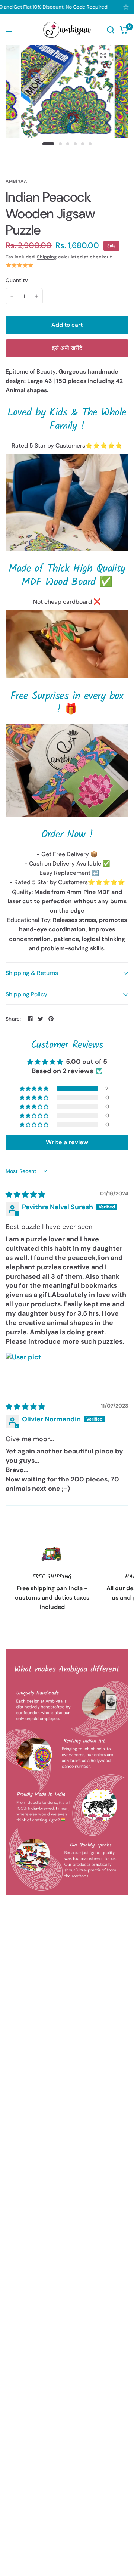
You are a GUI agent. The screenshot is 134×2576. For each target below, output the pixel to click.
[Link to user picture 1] (23, 1370)
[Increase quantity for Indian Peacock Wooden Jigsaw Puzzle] (36, 296)
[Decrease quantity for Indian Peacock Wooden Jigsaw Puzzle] (12, 296)
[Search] (111, 30)
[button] (35, 1089)
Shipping (47, 257)
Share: (13, 1019)
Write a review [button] (67, 1142)
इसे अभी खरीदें (67, 348)
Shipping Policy (26, 994)
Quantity (17, 280)
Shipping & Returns (32, 973)
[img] (25, 1195)
